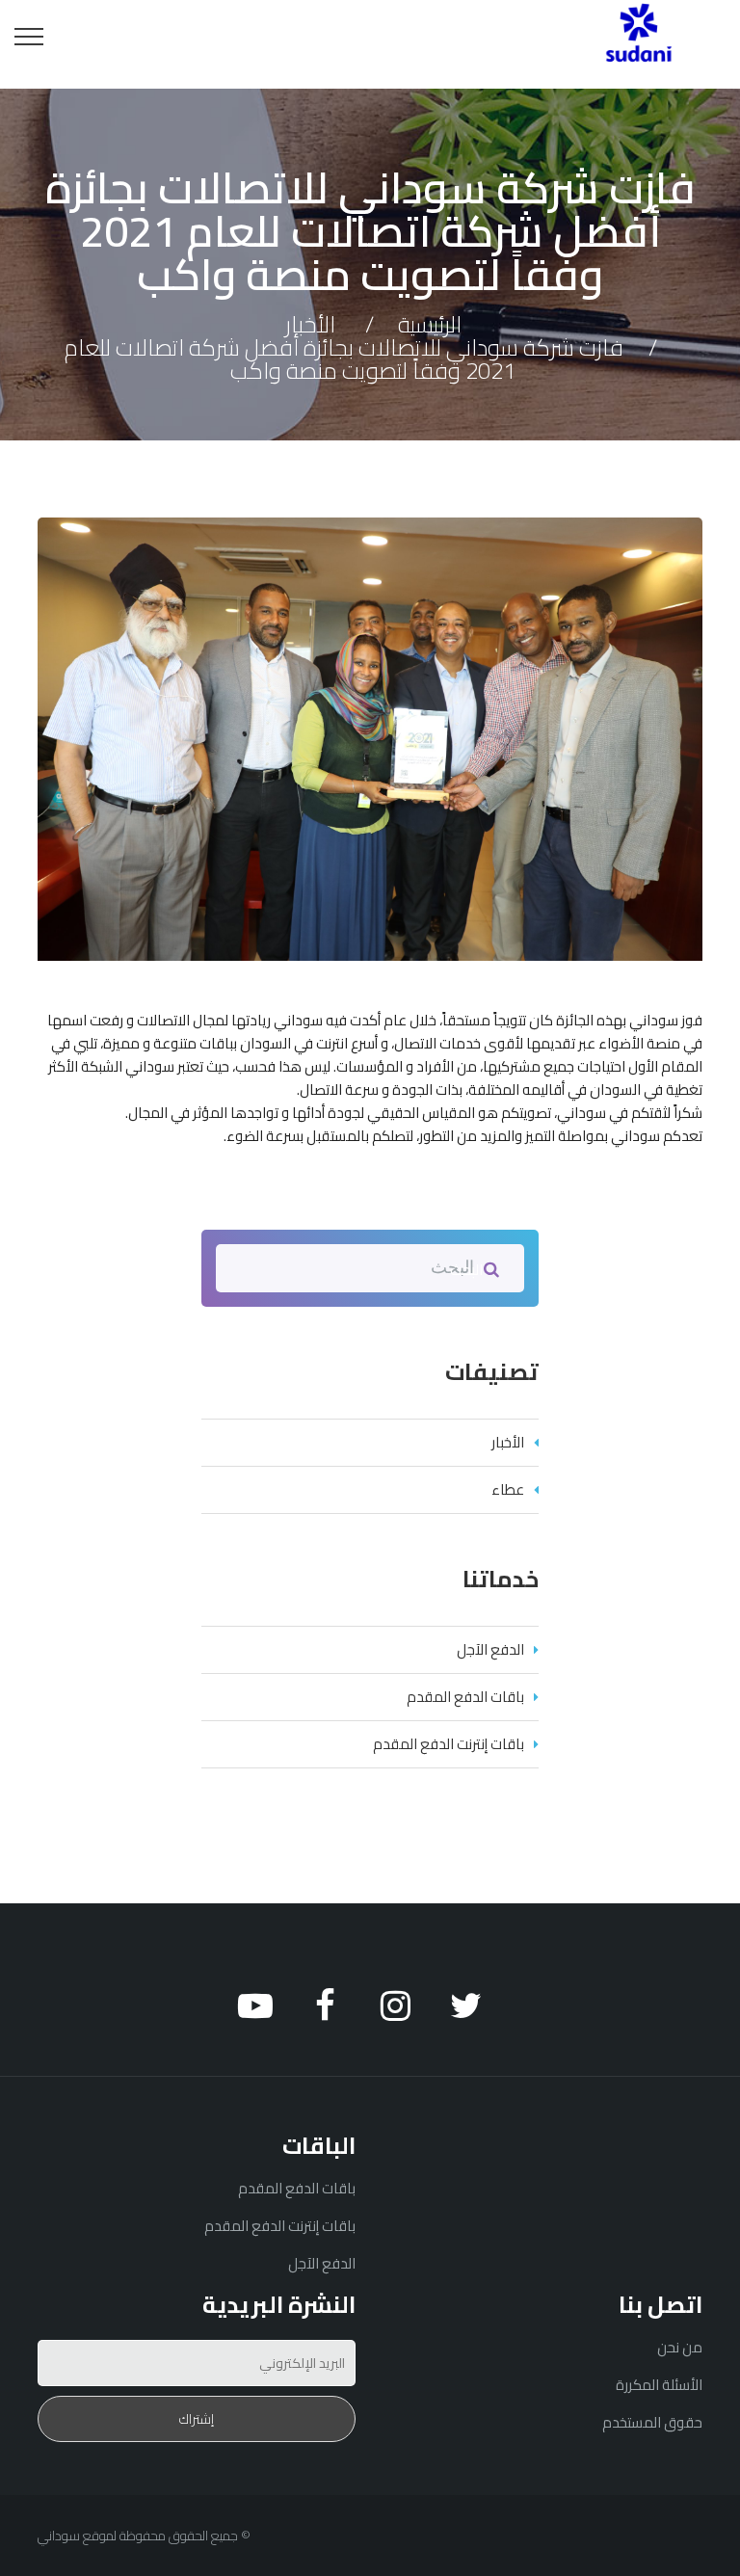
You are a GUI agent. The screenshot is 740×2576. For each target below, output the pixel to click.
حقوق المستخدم (652, 2422)
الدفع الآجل (490, 1649)
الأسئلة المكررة (659, 2385)
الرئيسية (430, 324)
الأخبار (310, 324)
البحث (467, 1269)
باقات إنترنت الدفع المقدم (449, 1744)
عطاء (508, 1489)
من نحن (680, 2347)
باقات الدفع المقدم (465, 1697)
